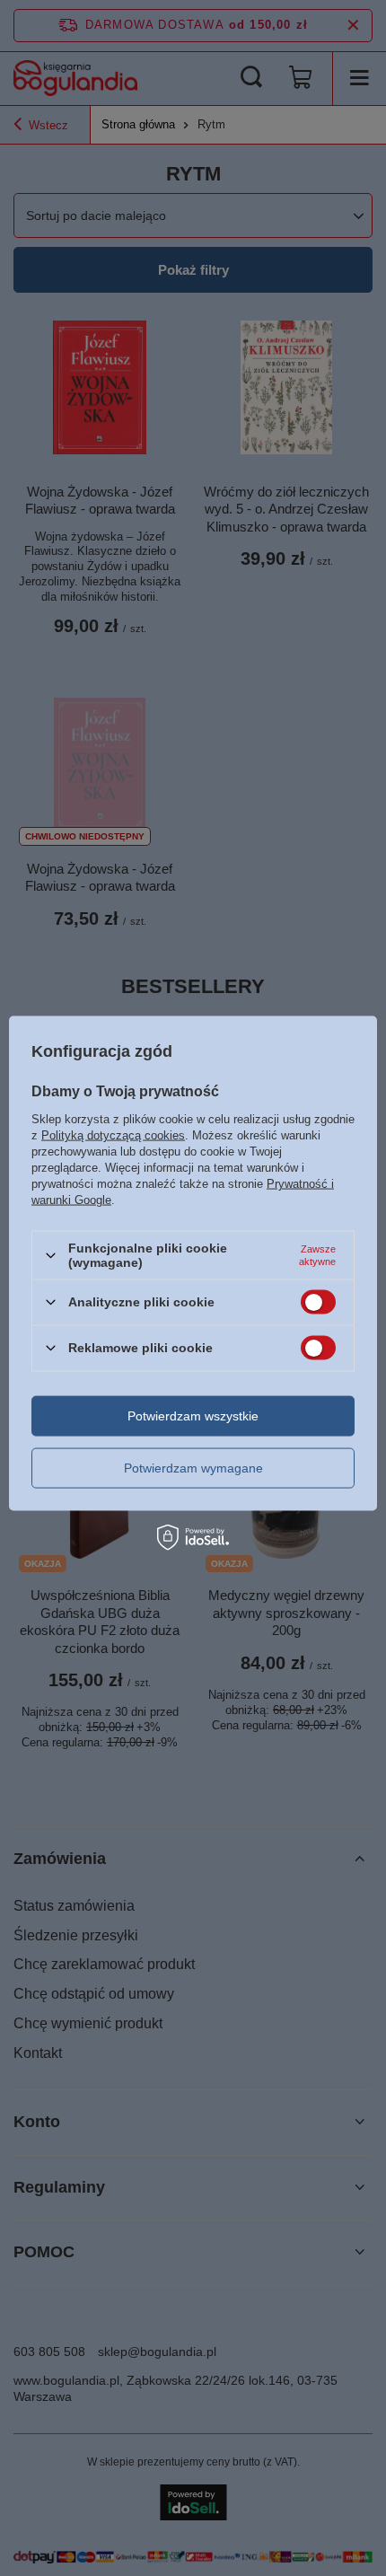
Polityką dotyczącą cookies (113, 1135)
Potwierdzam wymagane (193, 1468)
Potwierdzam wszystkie (193, 1416)
